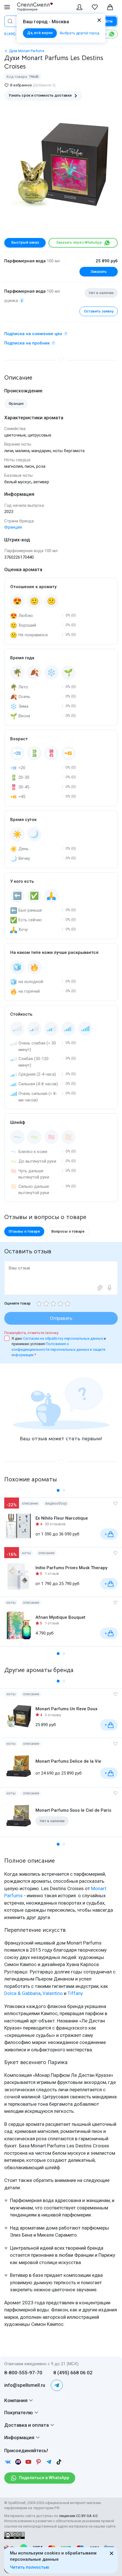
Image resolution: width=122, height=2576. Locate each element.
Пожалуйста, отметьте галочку (31, 1333)
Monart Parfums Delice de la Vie (68, 1761)
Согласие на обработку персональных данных (63, 1338)
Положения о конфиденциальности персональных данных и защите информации (58, 1349)
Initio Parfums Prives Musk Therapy (71, 1568)
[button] (58, 1490)
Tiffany (75, 1993)
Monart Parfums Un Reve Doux (67, 1709)
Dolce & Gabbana (22, 1993)
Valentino (53, 1993)
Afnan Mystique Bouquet (60, 1617)
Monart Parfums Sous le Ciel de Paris (73, 1810)
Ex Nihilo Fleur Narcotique (62, 1518)
